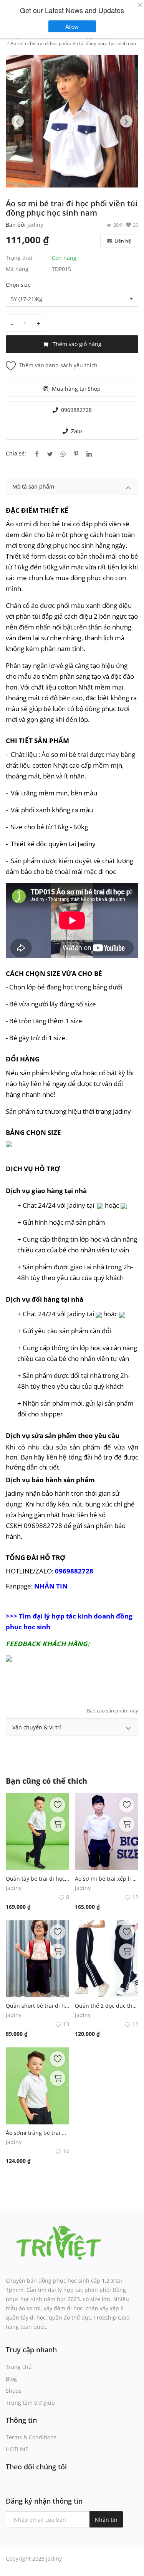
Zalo (76, 431)
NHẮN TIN (51, 1586)
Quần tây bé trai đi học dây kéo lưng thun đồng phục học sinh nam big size (37, 1879)
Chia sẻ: (16, 453)
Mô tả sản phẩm (33, 486)
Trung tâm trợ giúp (30, 2403)
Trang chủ (19, 2367)
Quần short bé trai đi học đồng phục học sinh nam (37, 2006)
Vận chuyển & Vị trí (37, 1727)
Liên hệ (122, 241)
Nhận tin (106, 2520)
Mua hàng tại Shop (76, 389)
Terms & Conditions (31, 2437)
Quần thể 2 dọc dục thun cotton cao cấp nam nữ (107, 2006)
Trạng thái (19, 258)
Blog (11, 2379)
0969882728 (76, 410)
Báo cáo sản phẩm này (113, 1711)
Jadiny (35, 225)
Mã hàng (17, 269)
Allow (76, 26)
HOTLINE (17, 2449)
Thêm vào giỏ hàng (77, 344)
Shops (14, 2391)
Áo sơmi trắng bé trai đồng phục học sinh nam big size (37, 2133)
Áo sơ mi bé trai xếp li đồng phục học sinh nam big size (107, 1879)
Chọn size (18, 285)
